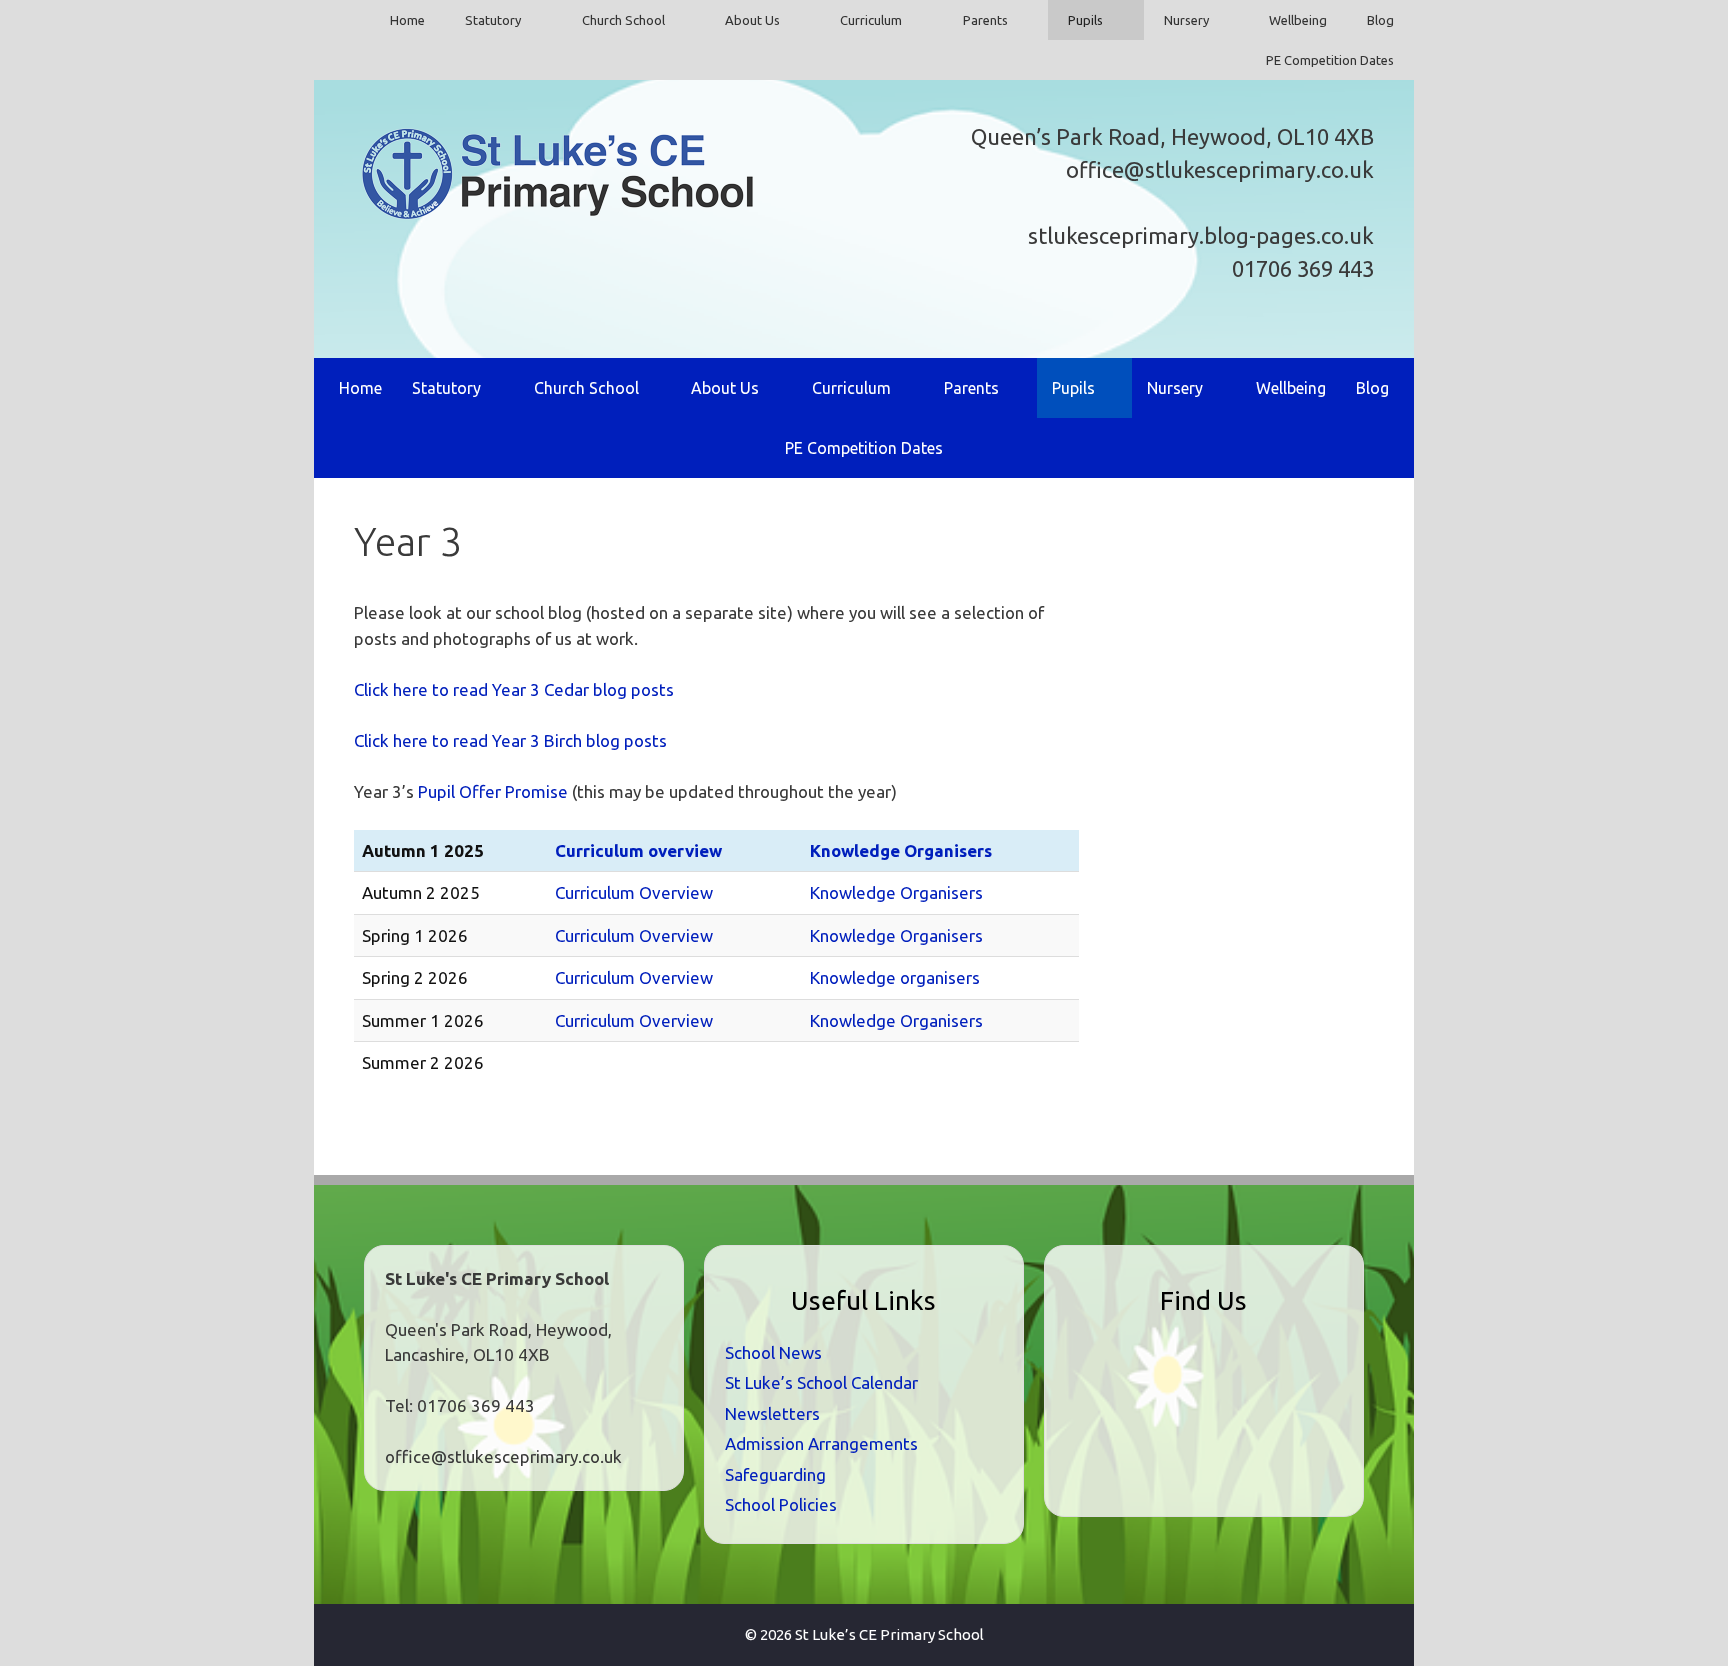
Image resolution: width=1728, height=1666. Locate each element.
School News (773, 1352)
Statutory (493, 20)
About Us (752, 20)
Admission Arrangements (821, 1443)
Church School (623, 20)
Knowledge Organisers (901, 850)
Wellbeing (1298, 20)
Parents (985, 20)
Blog (1380, 20)
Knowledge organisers (895, 977)
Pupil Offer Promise (493, 791)
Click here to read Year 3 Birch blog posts (510, 740)
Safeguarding (775, 1474)
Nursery (1186, 20)
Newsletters (772, 1413)
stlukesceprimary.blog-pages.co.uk (1201, 235)
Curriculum (871, 20)
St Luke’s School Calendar (821, 1382)
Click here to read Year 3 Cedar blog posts (514, 689)
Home (407, 20)
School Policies (781, 1504)
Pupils (1085, 20)
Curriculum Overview (634, 892)
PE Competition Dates (1330, 60)
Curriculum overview (638, 850)
